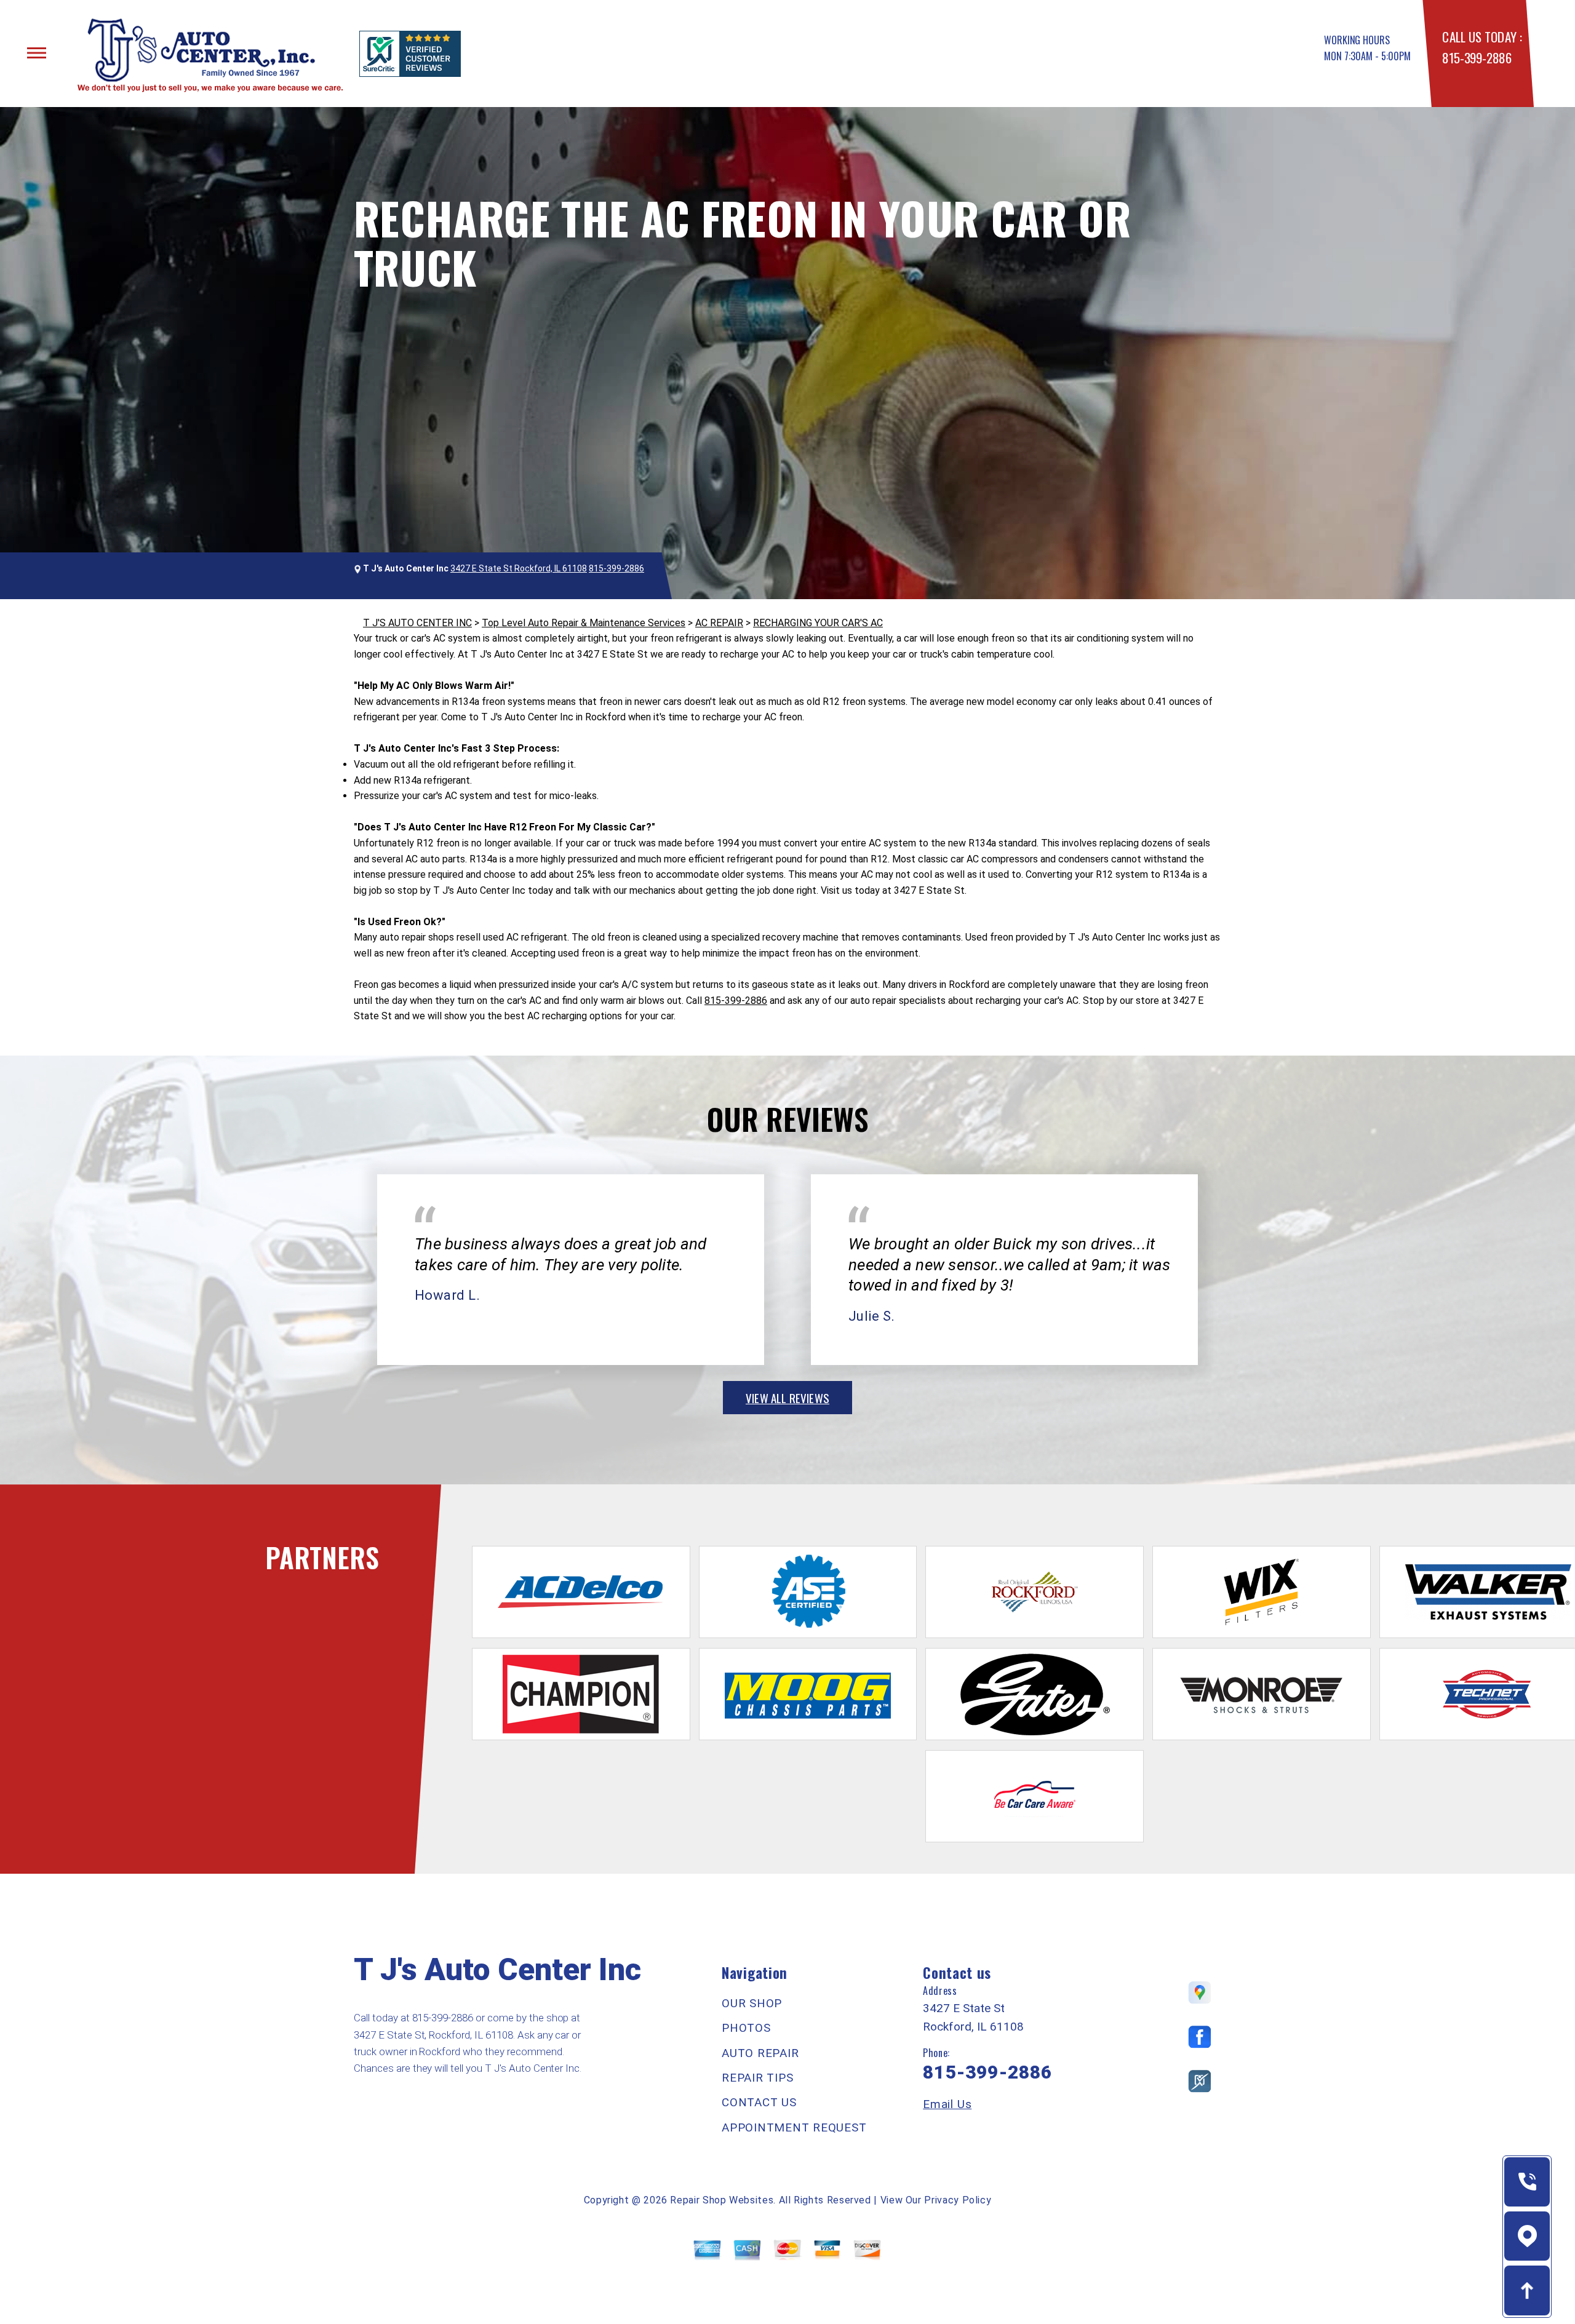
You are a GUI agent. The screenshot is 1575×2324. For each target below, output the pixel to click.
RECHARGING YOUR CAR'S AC (818, 623)
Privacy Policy (958, 2200)
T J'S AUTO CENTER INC (417, 623)
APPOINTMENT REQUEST (794, 2127)
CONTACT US (759, 2102)
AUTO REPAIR (760, 2053)
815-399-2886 (1477, 58)
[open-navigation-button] (37, 53)
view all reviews (787, 1398)
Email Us (947, 2104)
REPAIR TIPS (757, 2078)
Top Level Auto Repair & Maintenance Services (584, 623)
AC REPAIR (719, 623)
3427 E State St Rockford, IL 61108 (519, 568)
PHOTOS (746, 2028)
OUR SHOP (752, 2003)
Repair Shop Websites (722, 2200)
